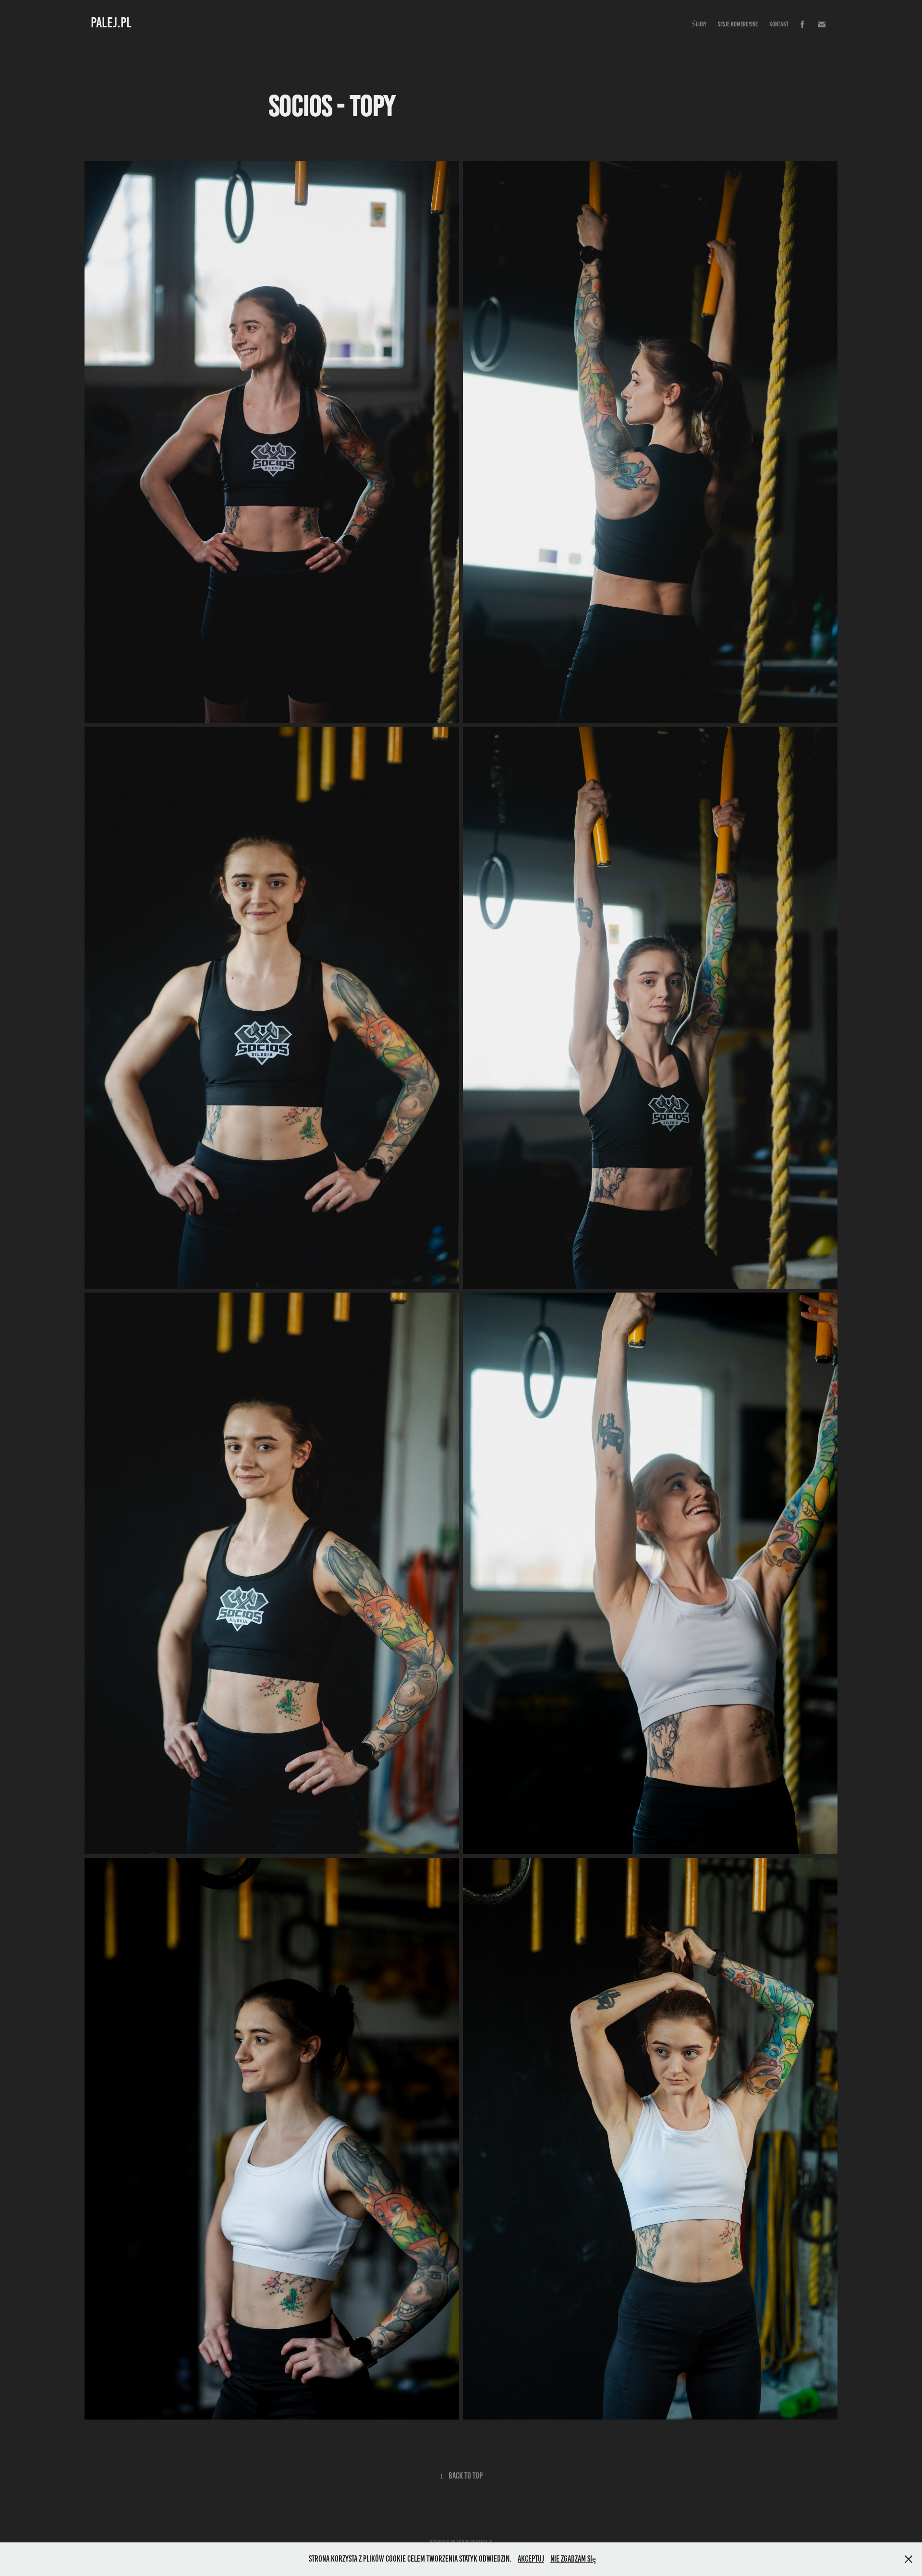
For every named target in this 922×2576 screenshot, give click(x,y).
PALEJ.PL (111, 23)
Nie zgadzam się (573, 2559)
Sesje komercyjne (738, 24)
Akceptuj (531, 2559)
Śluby (699, 24)
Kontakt (779, 24)
